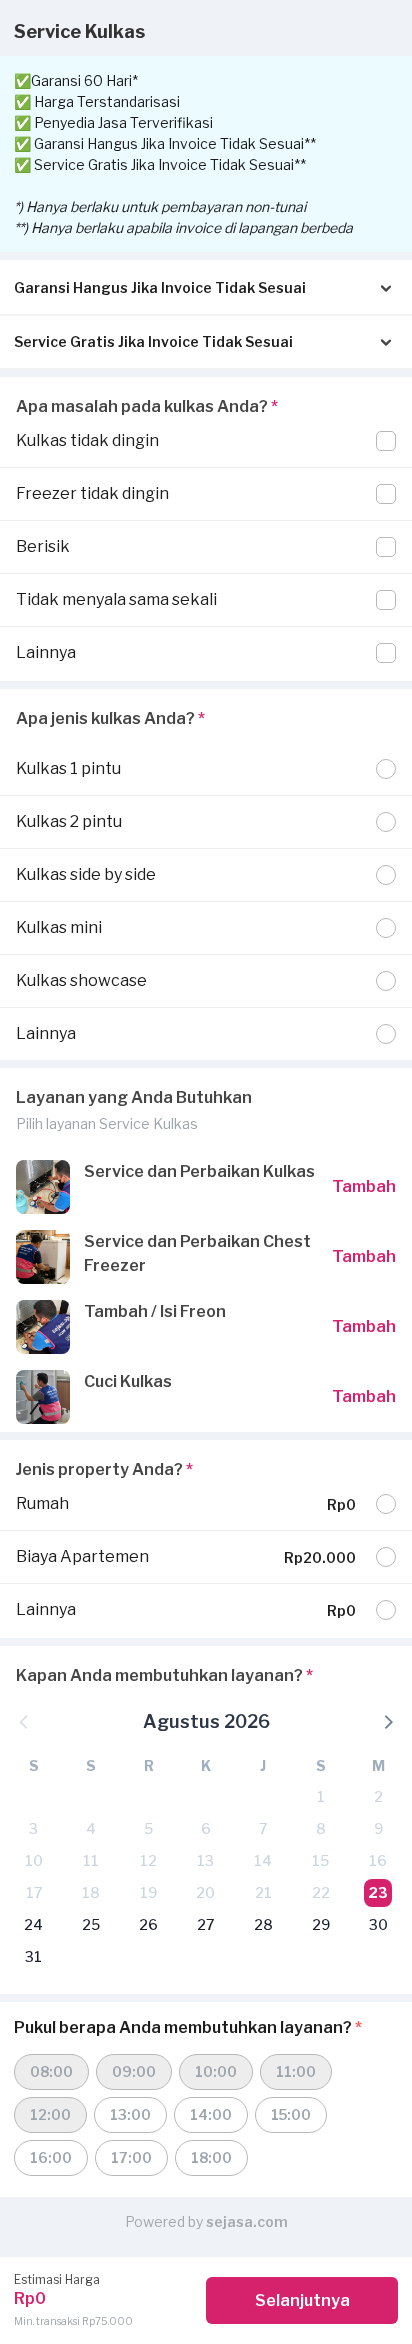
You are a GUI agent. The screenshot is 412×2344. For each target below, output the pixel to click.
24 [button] (33, 1924)
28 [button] (263, 1924)
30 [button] (378, 1924)
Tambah (364, 1186)
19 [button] (148, 1892)
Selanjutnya (302, 2300)
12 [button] (148, 1860)
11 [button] (91, 1860)
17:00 (131, 2157)
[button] (387, 1721)
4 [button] (91, 1828)
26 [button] (148, 1924)
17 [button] (34, 1892)
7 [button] (263, 1828)
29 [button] (321, 1924)
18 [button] (91, 1892)
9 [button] (378, 1828)
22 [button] (321, 1892)
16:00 (51, 2157)
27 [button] (205, 1924)
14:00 (211, 2114)
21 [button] (263, 1892)
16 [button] (378, 1860)
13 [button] (205, 1860)
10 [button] (34, 1860)
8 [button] (321, 1828)
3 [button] (33, 1828)
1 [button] (321, 1796)
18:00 (211, 2157)
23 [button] (378, 1892)
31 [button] (33, 1956)
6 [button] (206, 1828)
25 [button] (91, 1924)
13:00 (130, 2114)
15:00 (291, 2114)
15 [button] (320, 1860)
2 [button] (378, 1796)
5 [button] (148, 1828)
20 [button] (205, 1892)
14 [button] (263, 1860)
